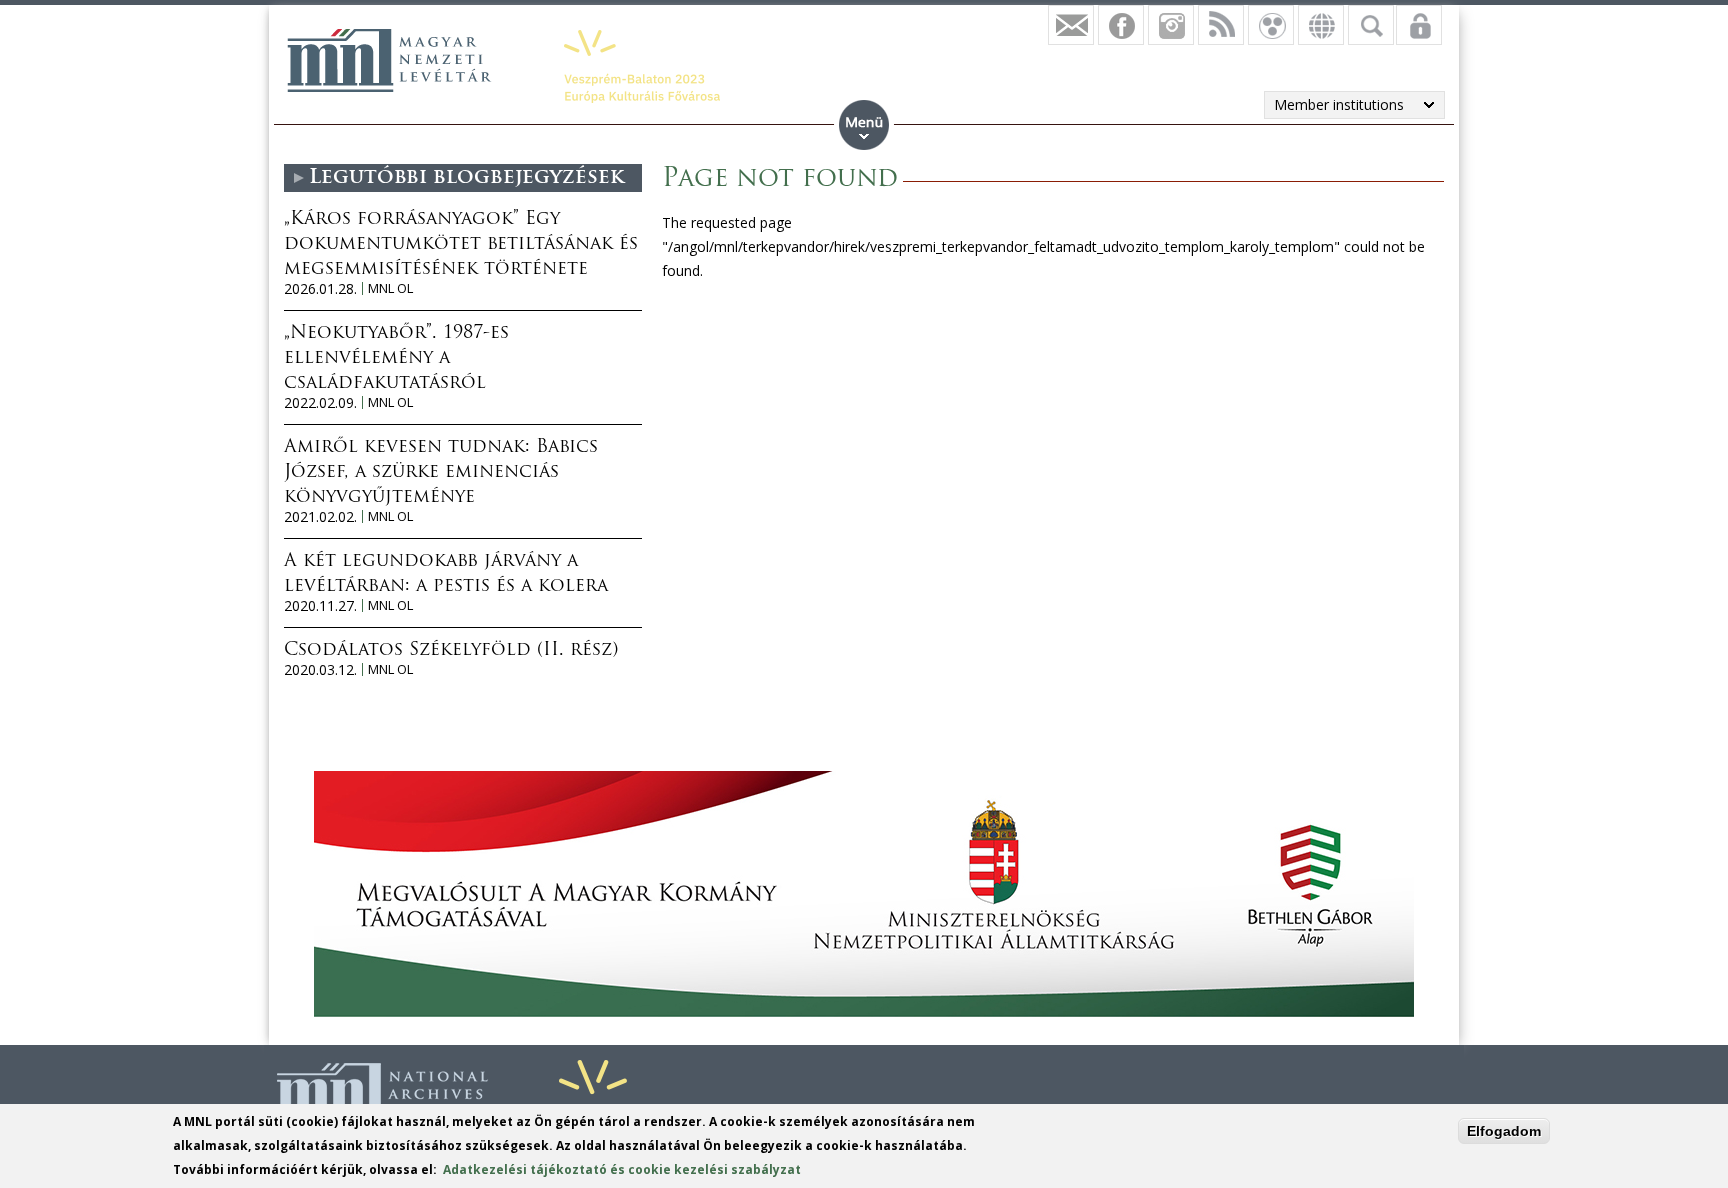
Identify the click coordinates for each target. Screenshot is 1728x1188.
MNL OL (390, 288)
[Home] (389, 60)
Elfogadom (1504, 1131)
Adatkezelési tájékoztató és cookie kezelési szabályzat (622, 1169)
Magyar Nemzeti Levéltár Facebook (1121, 25)
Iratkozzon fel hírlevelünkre (1071, 25)
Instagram (1171, 25)
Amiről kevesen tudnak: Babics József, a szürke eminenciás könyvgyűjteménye (441, 473)
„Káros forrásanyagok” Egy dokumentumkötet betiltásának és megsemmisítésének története (461, 245)
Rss (1221, 25)
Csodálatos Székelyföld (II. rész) (451, 651)
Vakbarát (1271, 25)
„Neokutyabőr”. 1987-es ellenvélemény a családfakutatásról (396, 359)
